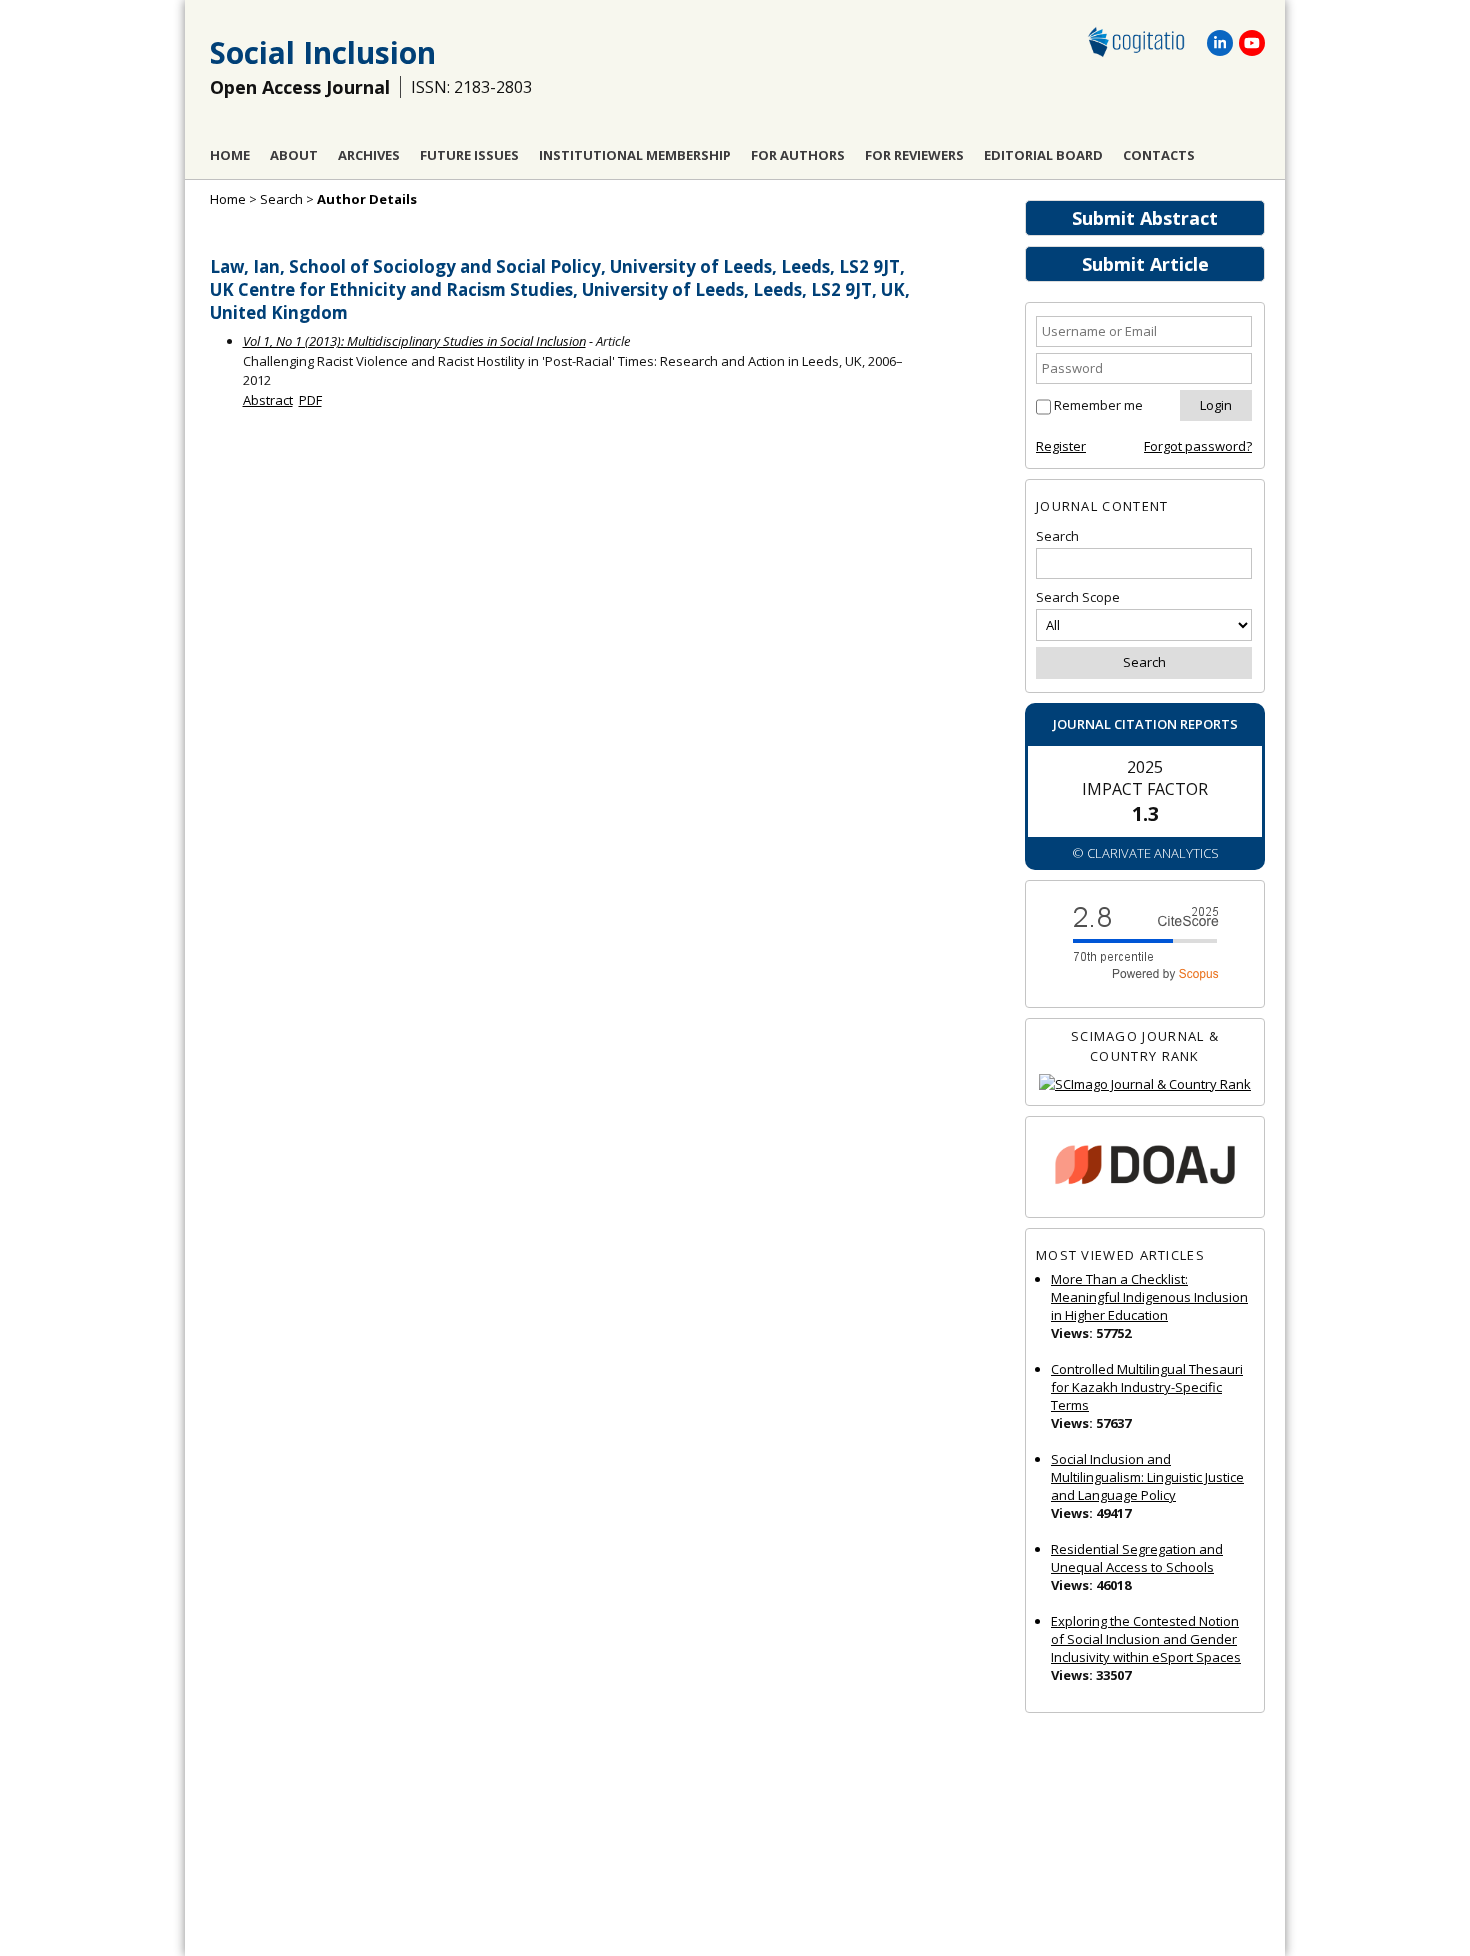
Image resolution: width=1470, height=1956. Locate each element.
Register (1061, 446)
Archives (369, 155)
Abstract (268, 400)
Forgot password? (1198, 446)
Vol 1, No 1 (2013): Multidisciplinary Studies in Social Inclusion (414, 341)
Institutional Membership (635, 155)
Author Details (367, 199)
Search (281, 199)
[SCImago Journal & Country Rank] (1145, 1084)
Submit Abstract (1145, 218)
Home (230, 155)
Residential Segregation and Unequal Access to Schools (1137, 1558)
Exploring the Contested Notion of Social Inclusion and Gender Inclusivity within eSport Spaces (1146, 1639)
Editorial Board (1043, 155)
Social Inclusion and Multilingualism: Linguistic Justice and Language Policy (1147, 1477)
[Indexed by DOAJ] (1145, 1167)
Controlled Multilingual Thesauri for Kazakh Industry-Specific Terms (1147, 1387)
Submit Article (1145, 264)
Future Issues (469, 155)
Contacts (1159, 155)
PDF (310, 400)
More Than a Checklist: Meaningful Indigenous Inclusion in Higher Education (1149, 1297)
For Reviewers (914, 155)
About (294, 155)
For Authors (798, 155)
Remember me (1098, 405)
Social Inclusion (323, 52)
